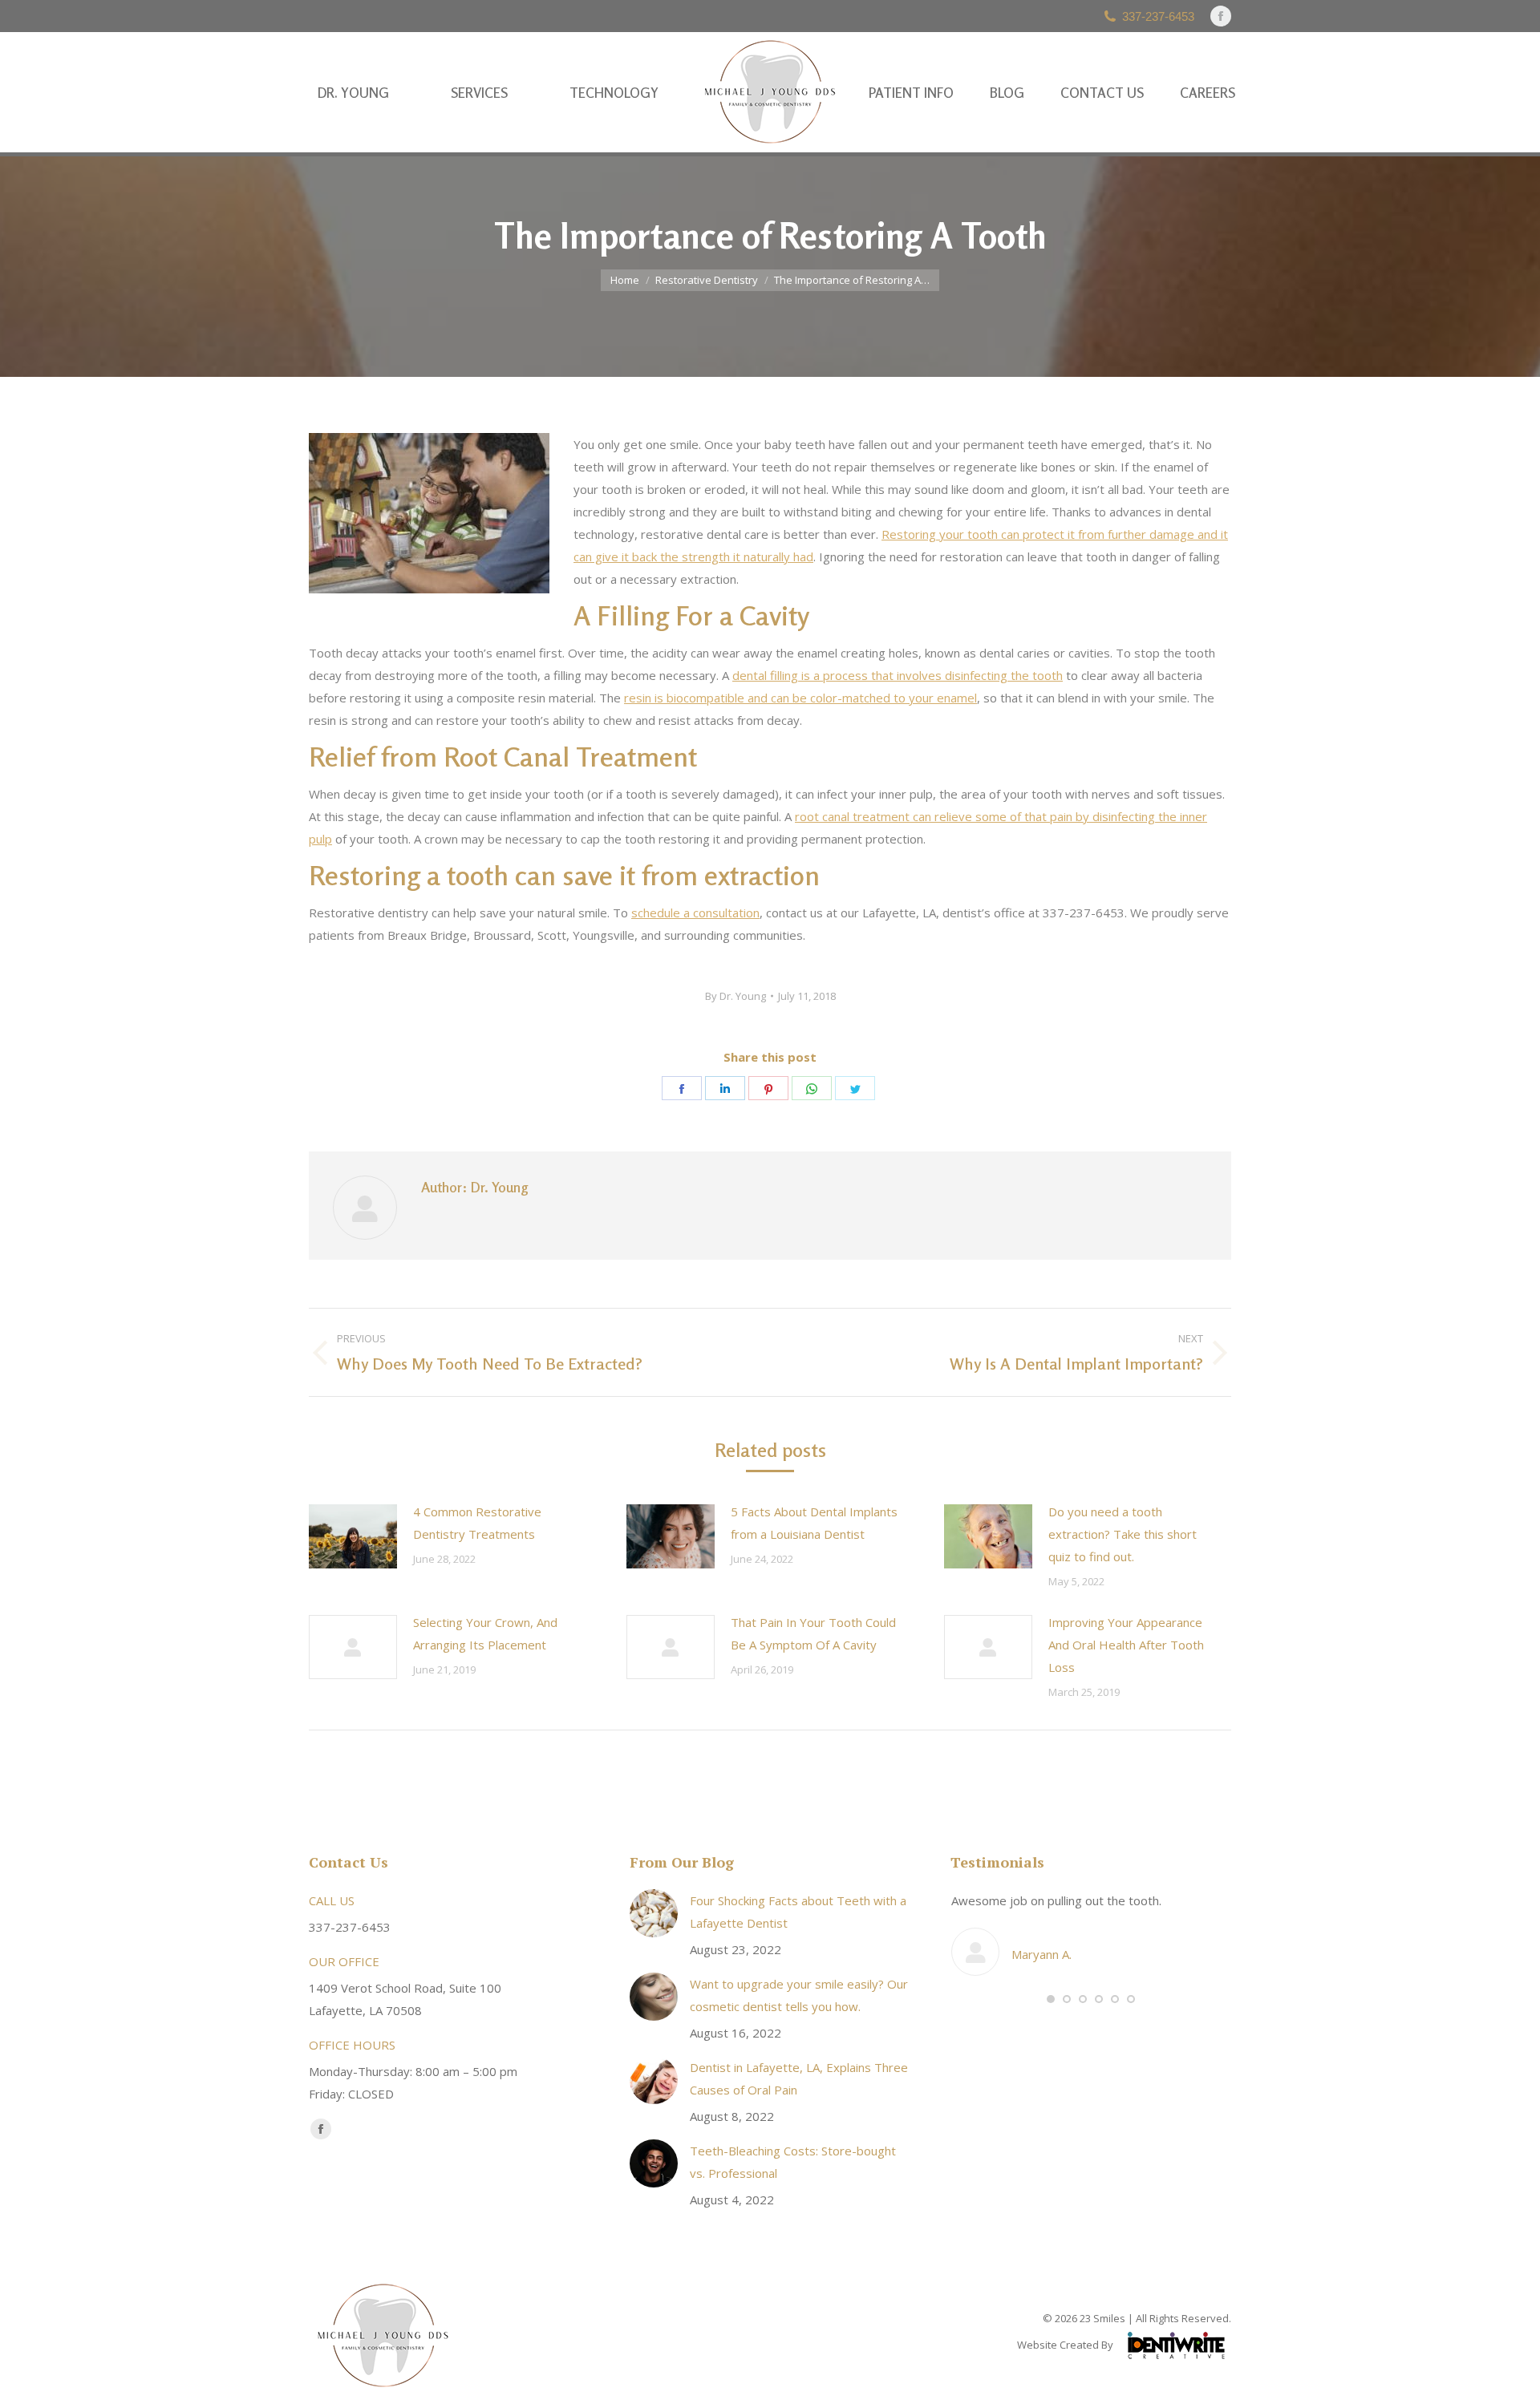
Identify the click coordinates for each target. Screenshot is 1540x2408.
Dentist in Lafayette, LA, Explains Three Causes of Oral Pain (799, 2078)
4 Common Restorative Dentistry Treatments (477, 1523)
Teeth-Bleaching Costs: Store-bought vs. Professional (793, 2162)
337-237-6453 (1158, 16)
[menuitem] (353, 93)
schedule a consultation (695, 913)
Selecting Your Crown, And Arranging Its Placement (485, 1633)
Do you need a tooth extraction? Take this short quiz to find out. (1123, 1534)
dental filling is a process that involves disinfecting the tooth (898, 675)
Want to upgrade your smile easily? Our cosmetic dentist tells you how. (799, 1995)
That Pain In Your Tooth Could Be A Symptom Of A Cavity (813, 1633)
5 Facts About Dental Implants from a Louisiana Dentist (814, 1523)
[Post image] (353, 1536)
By (736, 996)
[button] (1051, 1999)
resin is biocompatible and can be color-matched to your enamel (800, 698)
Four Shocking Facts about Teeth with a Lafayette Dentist (798, 1912)
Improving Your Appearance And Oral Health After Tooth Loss (1126, 1645)
